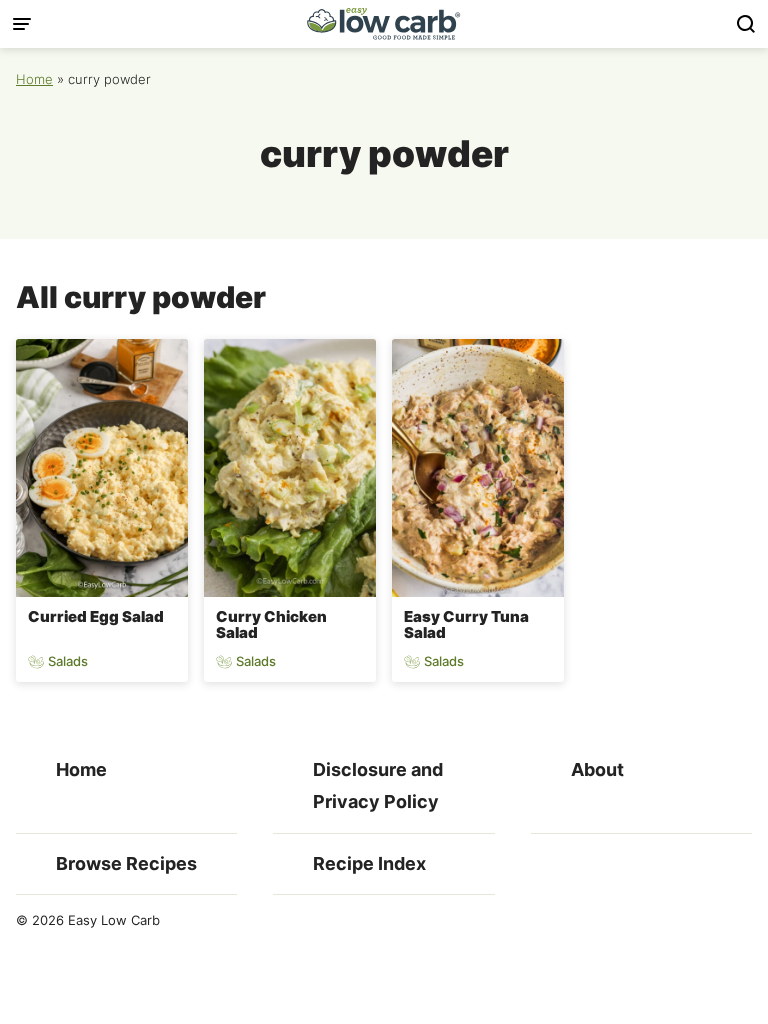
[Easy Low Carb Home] (384, 24)
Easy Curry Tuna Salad (466, 625)
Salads (68, 661)
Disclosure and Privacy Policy (378, 785)
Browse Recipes (126, 863)
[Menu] (22, 24)
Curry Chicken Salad (271, 625)
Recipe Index (369, 863)
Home (34, 79)
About (597, 769)
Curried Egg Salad (96, 616)
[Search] (746, 24)
